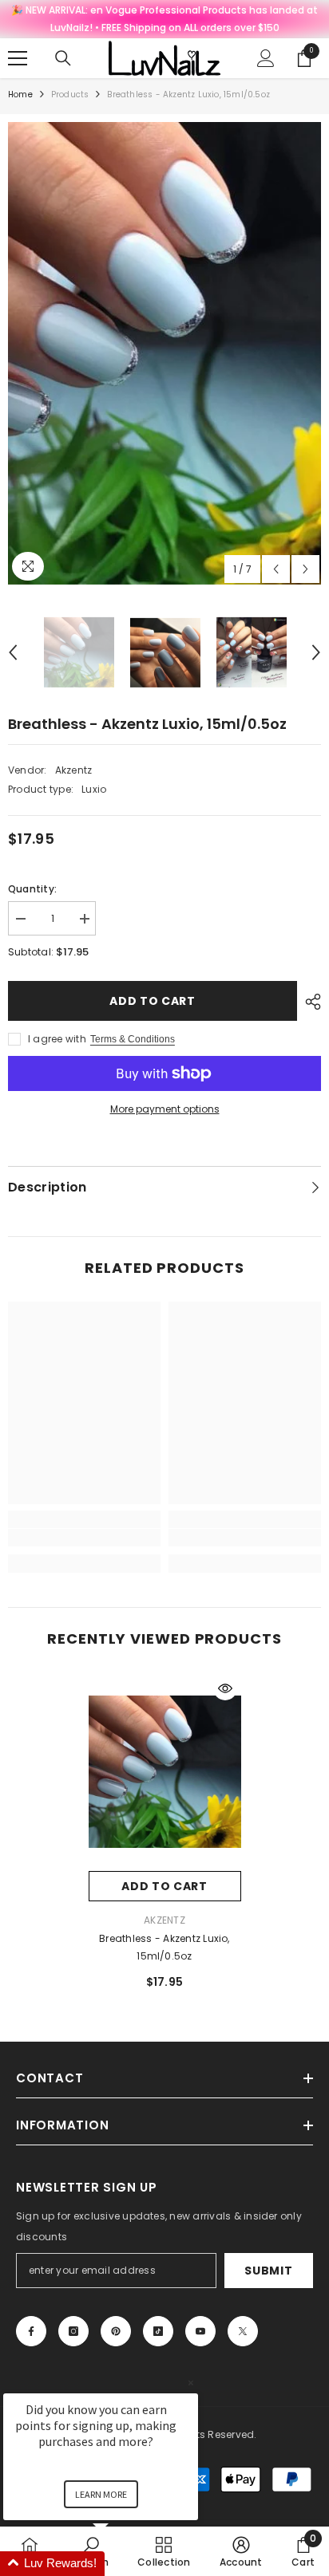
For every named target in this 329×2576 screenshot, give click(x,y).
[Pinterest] (116, 2331)
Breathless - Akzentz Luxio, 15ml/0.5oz (164, 1947)
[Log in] (266, 58)
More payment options (165, 1109)
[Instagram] (73, 2331)
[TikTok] (158, 2331)
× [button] (191, 2383)
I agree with (57, 1039)
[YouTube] (200, 2331)
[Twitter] (243, 2331)
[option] (164, 353)
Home (20, 95)
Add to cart (153, 1001)
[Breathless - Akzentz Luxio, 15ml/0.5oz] (165, 1771)
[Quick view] (225, 1688)
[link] (84, 1538)
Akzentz (74, 770)
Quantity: (32, 889)
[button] (276, 569)
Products (70, 95)
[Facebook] (31, 2331)
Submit (268, 2271)
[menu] (18, 58)
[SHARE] (309, 1002)
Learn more (101, 2494)
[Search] (63, 58)
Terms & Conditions (133, 1039)
